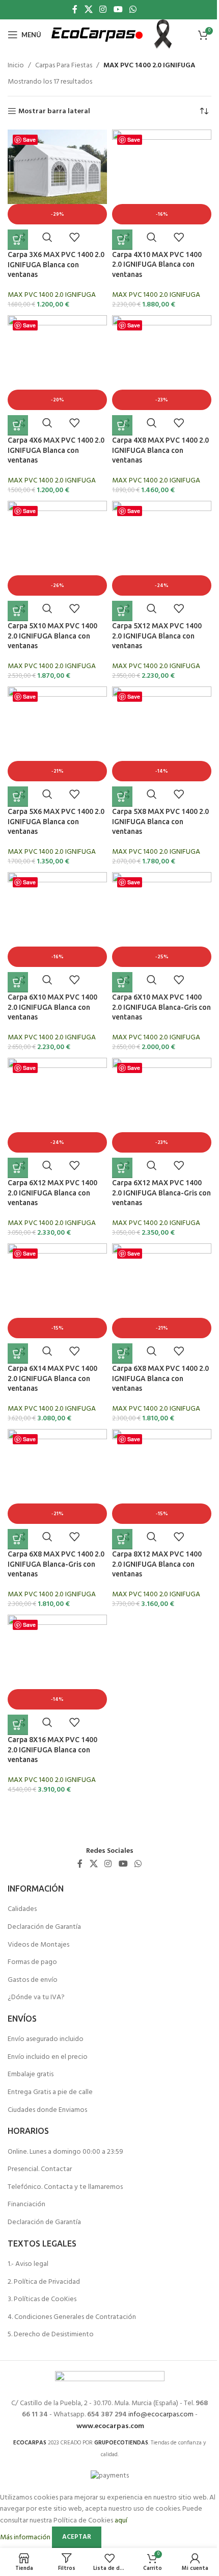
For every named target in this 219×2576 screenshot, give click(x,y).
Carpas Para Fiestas (64, 66)
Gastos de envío (33, 1980)
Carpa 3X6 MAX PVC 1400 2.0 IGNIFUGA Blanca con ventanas (56, 264)
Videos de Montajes (38, 1945)
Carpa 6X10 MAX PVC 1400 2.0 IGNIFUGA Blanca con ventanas (52, 1007)
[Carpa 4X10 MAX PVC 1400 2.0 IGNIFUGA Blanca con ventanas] (162, 167)
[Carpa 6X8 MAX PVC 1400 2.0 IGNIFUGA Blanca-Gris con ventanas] (57, 1466)
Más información (26, 2537)
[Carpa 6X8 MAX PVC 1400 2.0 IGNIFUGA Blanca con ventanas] (162, 1281)
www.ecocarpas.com (110, 2426)
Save (29, 139)
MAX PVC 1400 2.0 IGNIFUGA (52, 295)
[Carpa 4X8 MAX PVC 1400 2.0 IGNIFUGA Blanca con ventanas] (162, 352)
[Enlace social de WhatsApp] (133, 10)
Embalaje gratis (31, 2074)
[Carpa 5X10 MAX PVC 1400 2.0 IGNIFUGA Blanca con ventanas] (57, 538)
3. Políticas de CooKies (42, 2299)
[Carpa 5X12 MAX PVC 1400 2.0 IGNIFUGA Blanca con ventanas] (162, 538)
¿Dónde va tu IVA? (36, 1997)
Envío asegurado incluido (46, 2039)
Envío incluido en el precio (48, 2057)
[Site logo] (97, 35)
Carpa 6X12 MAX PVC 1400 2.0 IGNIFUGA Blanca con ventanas (52, 1193)
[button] (18, 240)
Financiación (26, 2204)
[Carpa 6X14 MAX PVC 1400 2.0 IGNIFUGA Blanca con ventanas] (57, 1281)
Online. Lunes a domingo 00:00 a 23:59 (65, 2152)
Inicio (16, 66)
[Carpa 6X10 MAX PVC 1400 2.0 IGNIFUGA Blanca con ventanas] (57, 909)
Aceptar (77, 2537)
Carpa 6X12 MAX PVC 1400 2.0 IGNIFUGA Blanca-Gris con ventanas (161, 1193)
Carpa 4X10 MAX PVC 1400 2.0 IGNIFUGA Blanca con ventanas (157, 264)
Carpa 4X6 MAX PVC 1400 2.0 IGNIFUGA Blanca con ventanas (56, 450)
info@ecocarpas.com (161, 2415)
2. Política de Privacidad (44, 2282)
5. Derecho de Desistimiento (51, 2335)
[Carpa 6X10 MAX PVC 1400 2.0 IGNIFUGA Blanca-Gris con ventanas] (162, 909)
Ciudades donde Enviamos (47, 2110)
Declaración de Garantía (44, 1927)
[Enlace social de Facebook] (75, 10)
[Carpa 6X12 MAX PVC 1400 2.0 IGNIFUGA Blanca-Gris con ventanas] (162, 1095)
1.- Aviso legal (28, 2264)
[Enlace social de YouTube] (118, 10)
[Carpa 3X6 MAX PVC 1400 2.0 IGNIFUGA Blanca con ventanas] (57, 167)
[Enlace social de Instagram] (103, 10)
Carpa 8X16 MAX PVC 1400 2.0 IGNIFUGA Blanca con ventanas (52, 1750)
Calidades (22, 1909)
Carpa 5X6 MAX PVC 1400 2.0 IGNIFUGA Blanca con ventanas (56, 821)
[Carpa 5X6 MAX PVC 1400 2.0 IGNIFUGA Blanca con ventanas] (57, 724)
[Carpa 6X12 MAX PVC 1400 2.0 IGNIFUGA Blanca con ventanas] (57, 1095)
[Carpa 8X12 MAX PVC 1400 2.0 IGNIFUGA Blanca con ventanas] (162, 1466)
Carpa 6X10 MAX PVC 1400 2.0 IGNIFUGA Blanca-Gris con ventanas (161, 1007)
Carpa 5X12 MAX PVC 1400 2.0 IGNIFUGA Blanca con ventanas (157, 636)
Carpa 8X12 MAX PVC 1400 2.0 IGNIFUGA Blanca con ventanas (157, 1564)
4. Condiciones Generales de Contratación (72, 2317)
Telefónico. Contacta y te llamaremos (65, 2187)
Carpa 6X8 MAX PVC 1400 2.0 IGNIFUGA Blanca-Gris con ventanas (56, 1564)
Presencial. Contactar (40, 2169)
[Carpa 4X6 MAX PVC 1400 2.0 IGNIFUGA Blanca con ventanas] (57, 352)
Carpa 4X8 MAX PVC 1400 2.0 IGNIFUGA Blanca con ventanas (160, 450)
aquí (121, 2521)
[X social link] (88, 10)
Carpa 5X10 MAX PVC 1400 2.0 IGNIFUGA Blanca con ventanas (52, 636)
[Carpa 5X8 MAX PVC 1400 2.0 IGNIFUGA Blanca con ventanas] (162, 724)
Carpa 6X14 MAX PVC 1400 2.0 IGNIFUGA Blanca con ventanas (52, 1378)
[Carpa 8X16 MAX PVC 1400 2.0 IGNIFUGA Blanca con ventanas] (57, 1652)
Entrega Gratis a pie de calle (50, 2092)
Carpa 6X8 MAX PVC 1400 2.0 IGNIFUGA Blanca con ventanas (160, 1378)
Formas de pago (32, 1962)
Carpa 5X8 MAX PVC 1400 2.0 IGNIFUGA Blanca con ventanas (160, 821)
